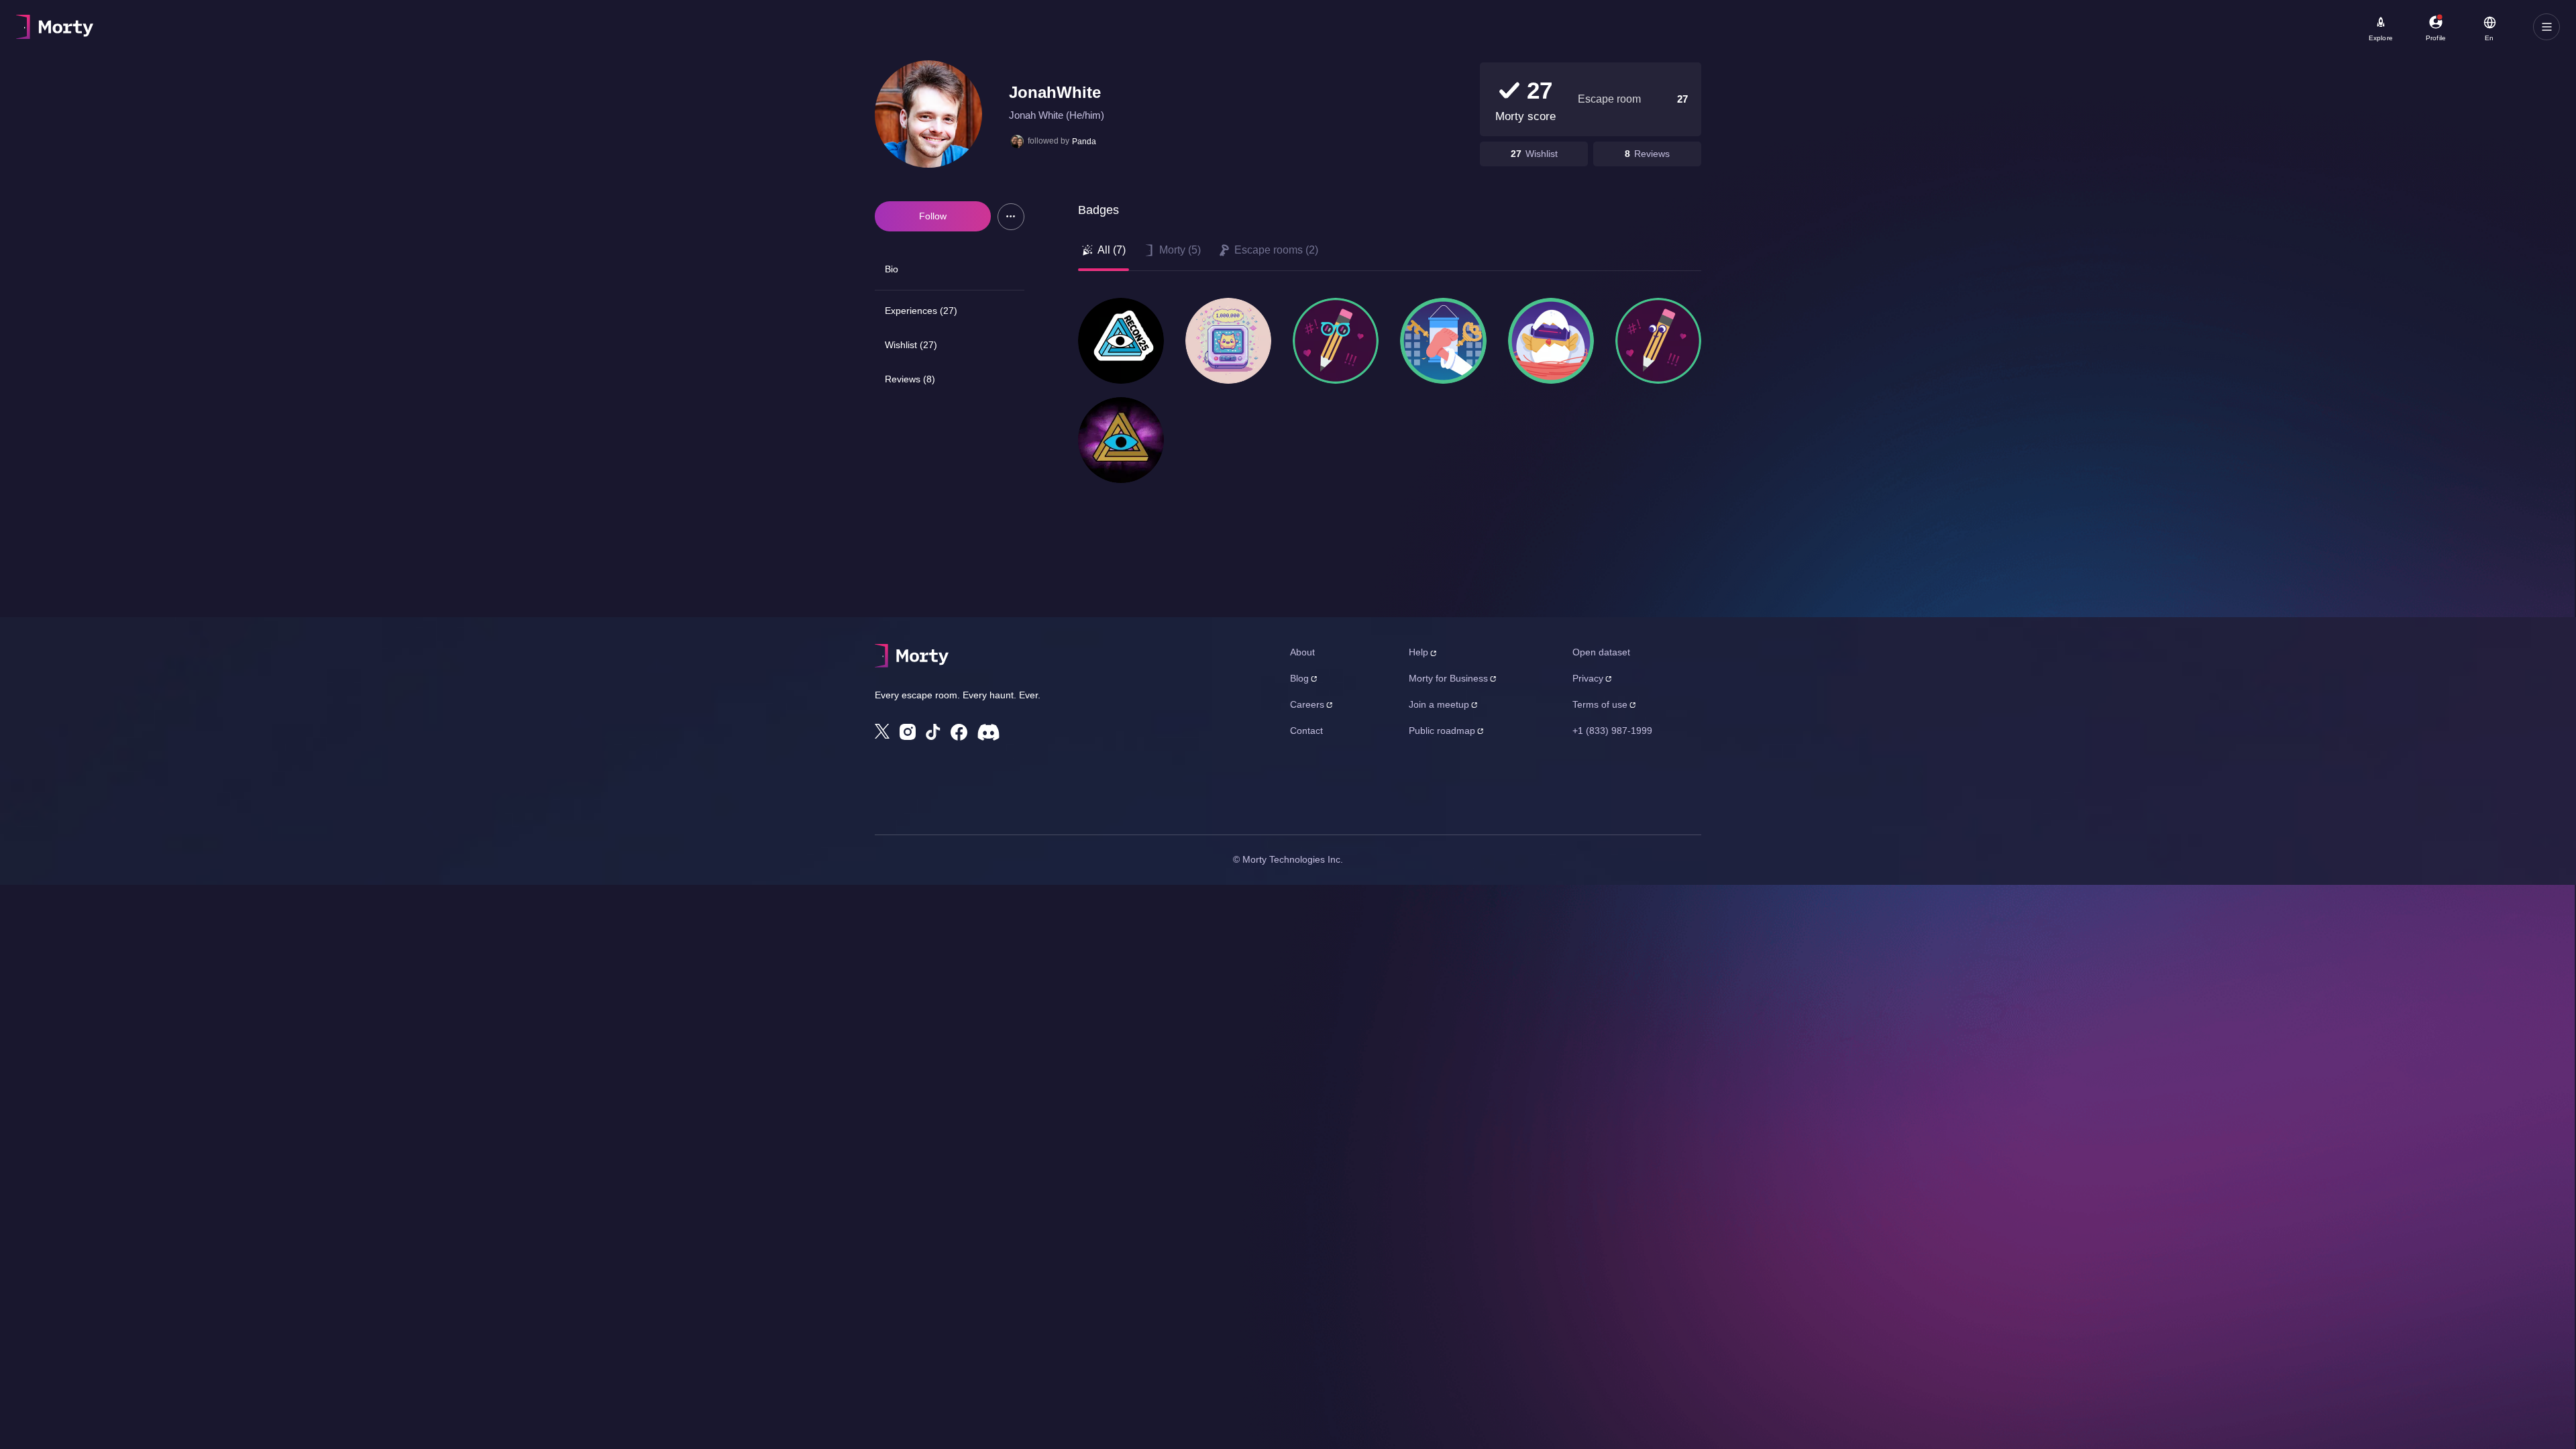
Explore (2381, 38)
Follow (933, 216)
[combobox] (397, 32)
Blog (1299, 678)
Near (336, 21)
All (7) (1112, 250)
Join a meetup (1439, 704)
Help (1418, 652)
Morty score (1525, 116)
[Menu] (2546, 27)
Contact (1306, 731)
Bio (892, 269)
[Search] (479, 27)
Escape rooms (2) (1276, 250)
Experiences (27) (921, 311)
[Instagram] (908, 732)
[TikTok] (933, 732)
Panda (1084, 142)
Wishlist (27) (911, 345)
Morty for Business (1448, 678)
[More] (1011, 217)
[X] (882, 731)
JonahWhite (1055, 92)
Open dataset (1601, 652)
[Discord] (988, 732)
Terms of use (1600, 704)
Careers (1307, 704)
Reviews (1652, 154)
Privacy (1588, 678)
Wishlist (1542, 154)
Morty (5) (1180, 250)
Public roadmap (1442, 731)
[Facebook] (959, 732)
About (1302, 652)
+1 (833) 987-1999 (1612, 731)
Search (165, 21)
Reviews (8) (910, 379)
